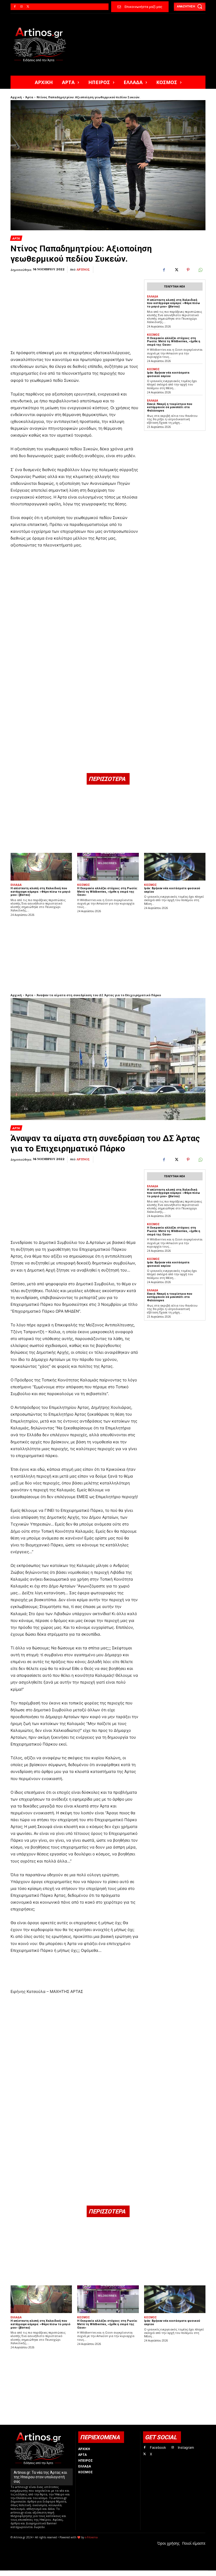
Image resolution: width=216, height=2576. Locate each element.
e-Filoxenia (91, 2537)
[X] (28, 7)
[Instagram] (21, 7)
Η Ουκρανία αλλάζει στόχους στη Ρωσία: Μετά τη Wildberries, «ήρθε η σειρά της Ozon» (174, 341)
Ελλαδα (153, 296)
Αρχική (16, 97)
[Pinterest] (188, 270)
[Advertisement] (75, 306)
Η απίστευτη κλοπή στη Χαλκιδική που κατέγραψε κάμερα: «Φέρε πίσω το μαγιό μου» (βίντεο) (173, 303)
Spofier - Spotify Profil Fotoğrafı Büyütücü (46, 2573)
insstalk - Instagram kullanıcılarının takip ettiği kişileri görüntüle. (138, 2573)
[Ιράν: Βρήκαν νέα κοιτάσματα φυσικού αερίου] (175, 867)
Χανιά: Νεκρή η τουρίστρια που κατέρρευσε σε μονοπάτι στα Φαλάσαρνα (170, 407)
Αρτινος (83, 270)
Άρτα (29, 97)
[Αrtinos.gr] (42, 45)
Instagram (186, 2447)
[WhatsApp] (200, 270)
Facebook (158, 2447)
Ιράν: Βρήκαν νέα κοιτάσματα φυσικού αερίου (168, 374)
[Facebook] (15, 7)
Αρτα (16, 238)
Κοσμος (153, 335)
